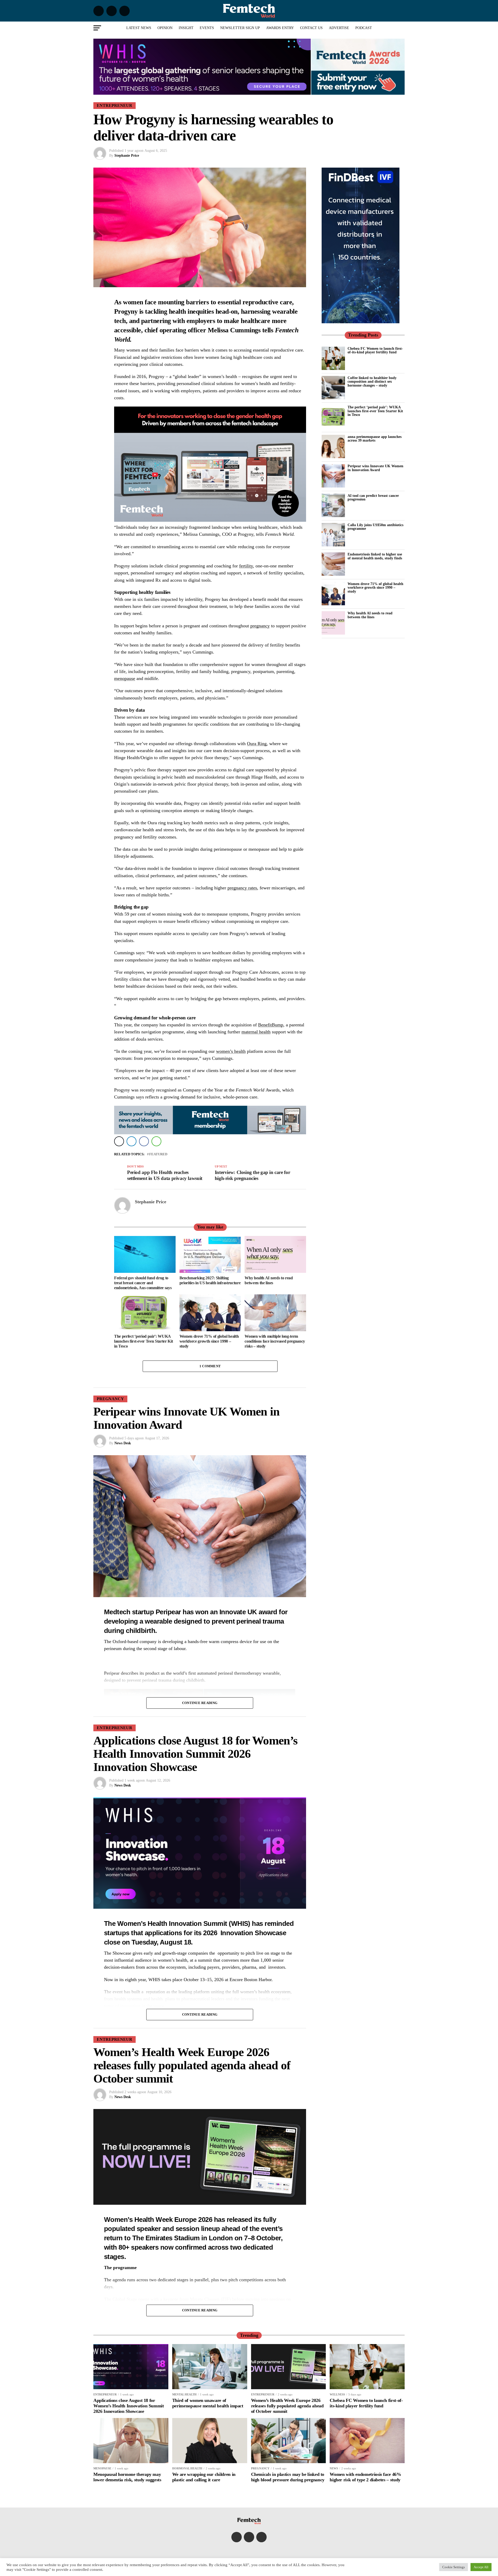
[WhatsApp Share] (156, 1141)
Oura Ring (257, 744)
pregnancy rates (242, 888)
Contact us (311, 28)
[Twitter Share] (119, 1141)
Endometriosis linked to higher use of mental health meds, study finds (375, 556)
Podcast (364, 28)
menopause (125, 678)
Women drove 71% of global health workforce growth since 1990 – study (375, 588)
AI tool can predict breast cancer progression (373, 497)
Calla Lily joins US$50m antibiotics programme (375, 527)
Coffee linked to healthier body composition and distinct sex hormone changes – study (372, 382)
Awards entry (280, 28)
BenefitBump (271, 1025)
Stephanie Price (127, 156)
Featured (158, 1154)
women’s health (231, 1051)
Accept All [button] (481, 2567)
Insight (186, 28)
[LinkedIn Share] (132, 1141)
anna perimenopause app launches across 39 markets (375, 438)
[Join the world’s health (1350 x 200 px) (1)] (210, 1133)
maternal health (256, 1032)
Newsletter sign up (240, 28)
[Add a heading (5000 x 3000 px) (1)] (210, 520)
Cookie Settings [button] (454, 2567)
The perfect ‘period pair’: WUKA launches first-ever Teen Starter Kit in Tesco (375, 411)
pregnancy (260, 626)
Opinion (165, 28)
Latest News (139, 28)
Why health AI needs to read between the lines (370, 615)
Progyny (126, 311)
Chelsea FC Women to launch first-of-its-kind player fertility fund (375, 350)
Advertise (339, 28)
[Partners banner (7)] (202, 92)
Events (207, 28)
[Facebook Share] (144, 1141)
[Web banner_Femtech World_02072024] (361, 322)
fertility (246, 566)
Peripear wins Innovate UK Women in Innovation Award (375, 468)
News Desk (123, 1443)
